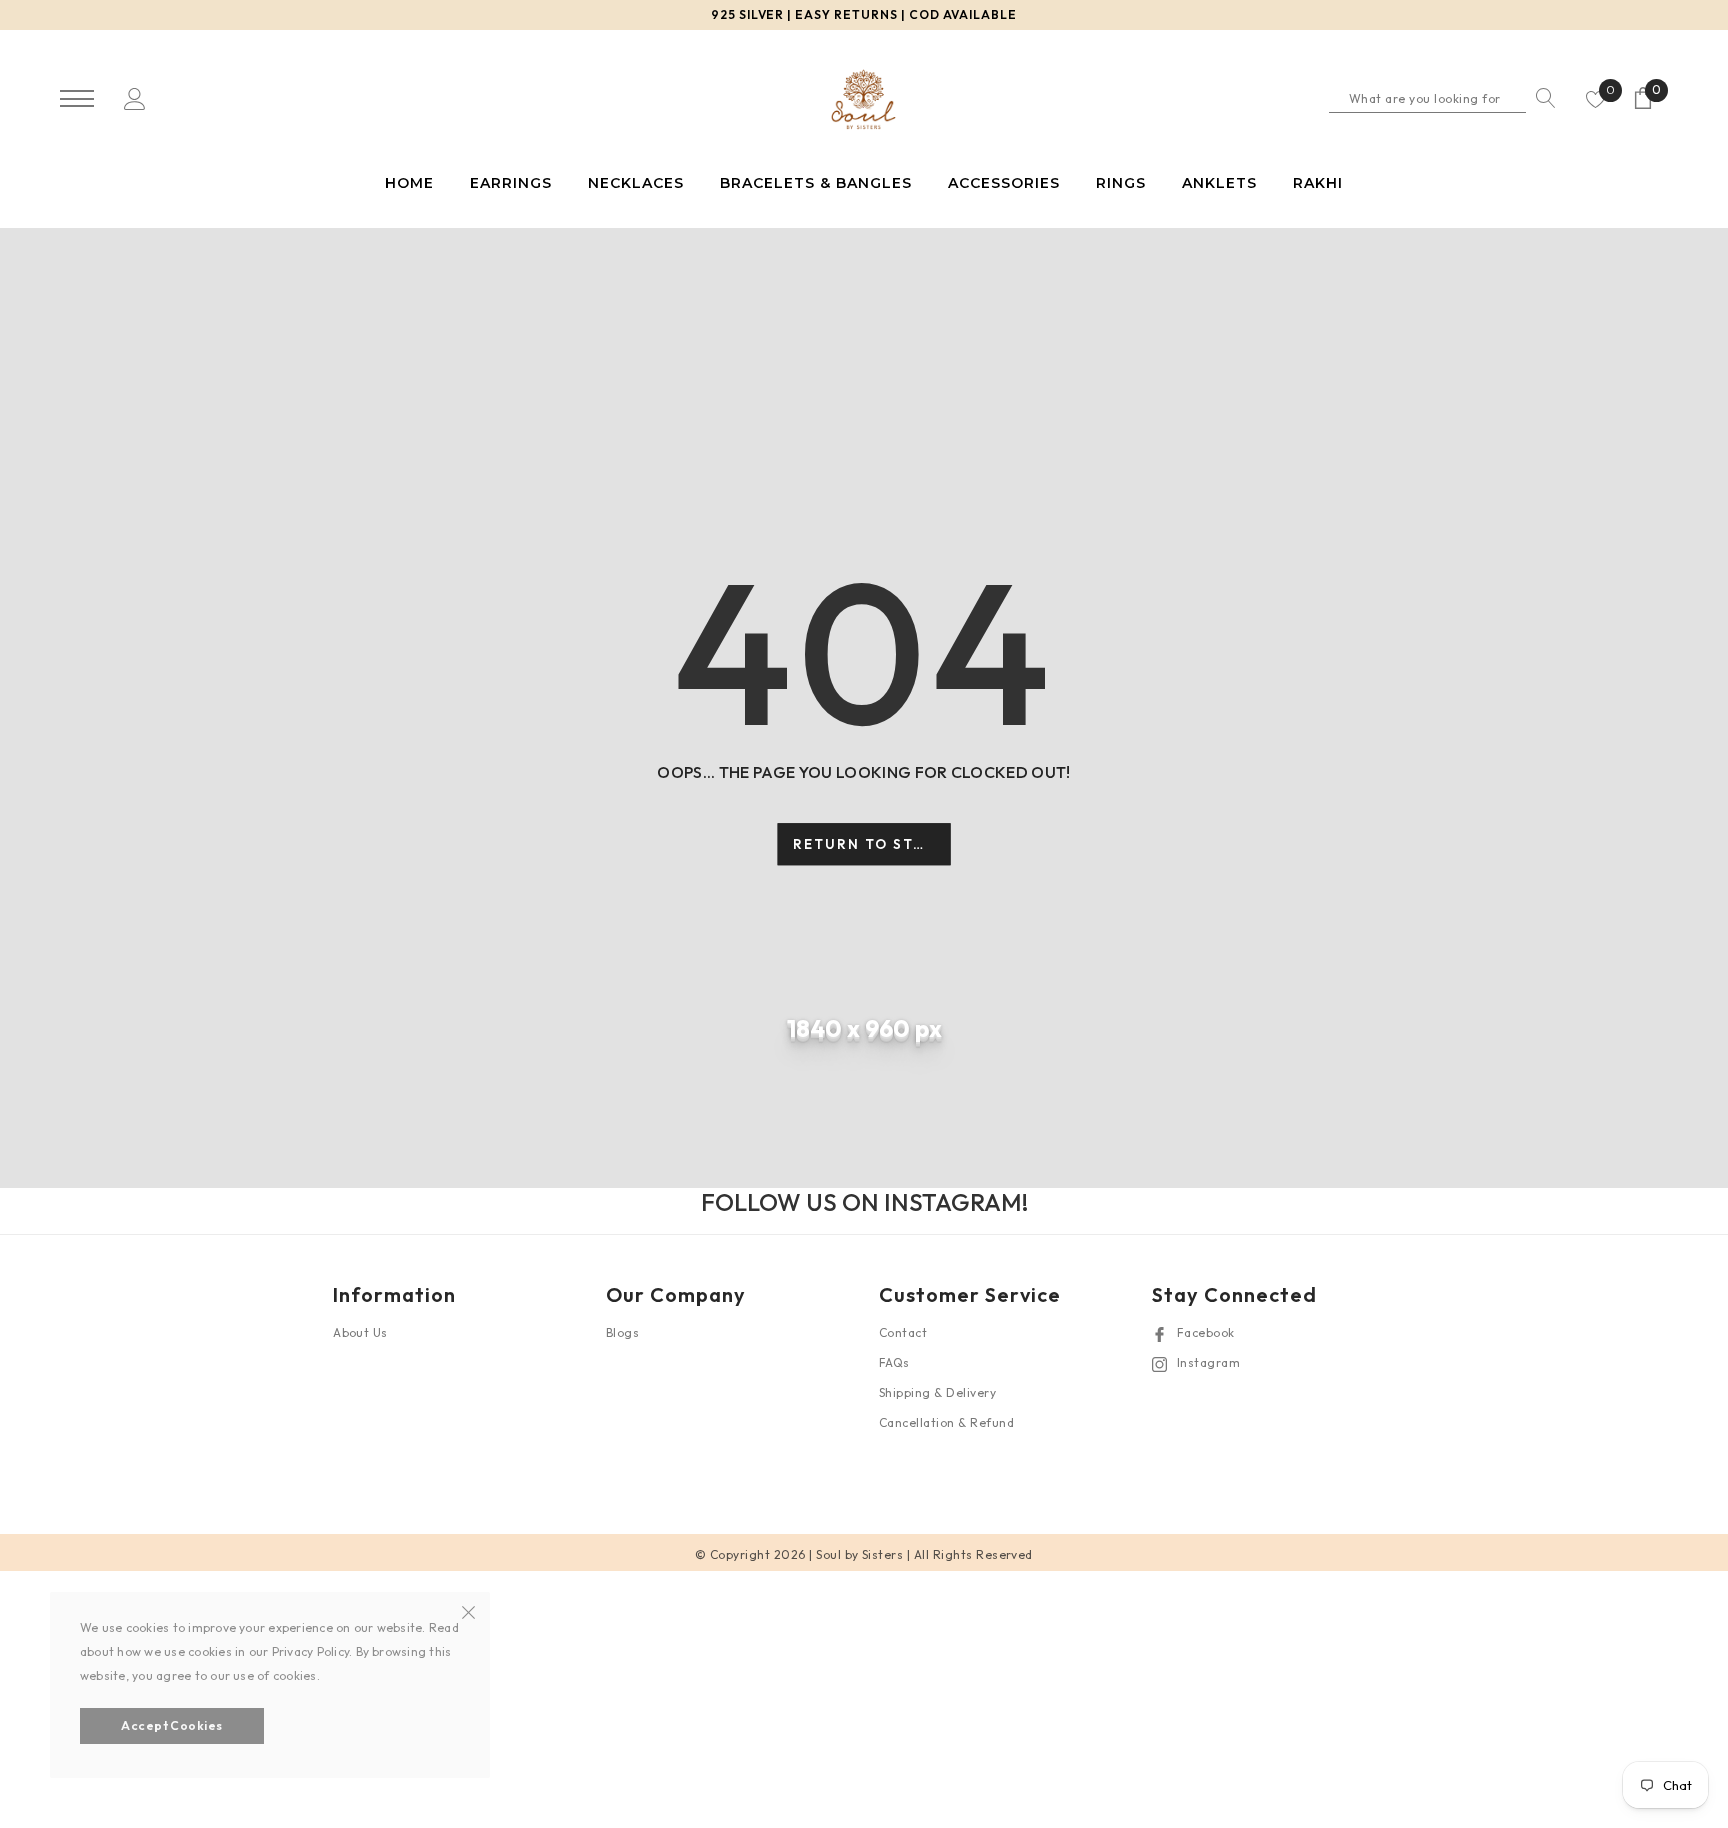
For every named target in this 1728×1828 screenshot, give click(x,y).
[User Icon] (135, 97)
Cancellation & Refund (946, 1422)
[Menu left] (77, 99)
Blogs (622, 1332)
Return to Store (869, 844)
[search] (1541, 98)
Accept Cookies (172, 1725)
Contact (903, 1332)
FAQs (894, 1362)
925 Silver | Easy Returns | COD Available (864, 14)
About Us (360, 1332)
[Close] (468, 1610)
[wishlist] (1596, 98)
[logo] (863, 100)
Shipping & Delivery (937, 1392)
